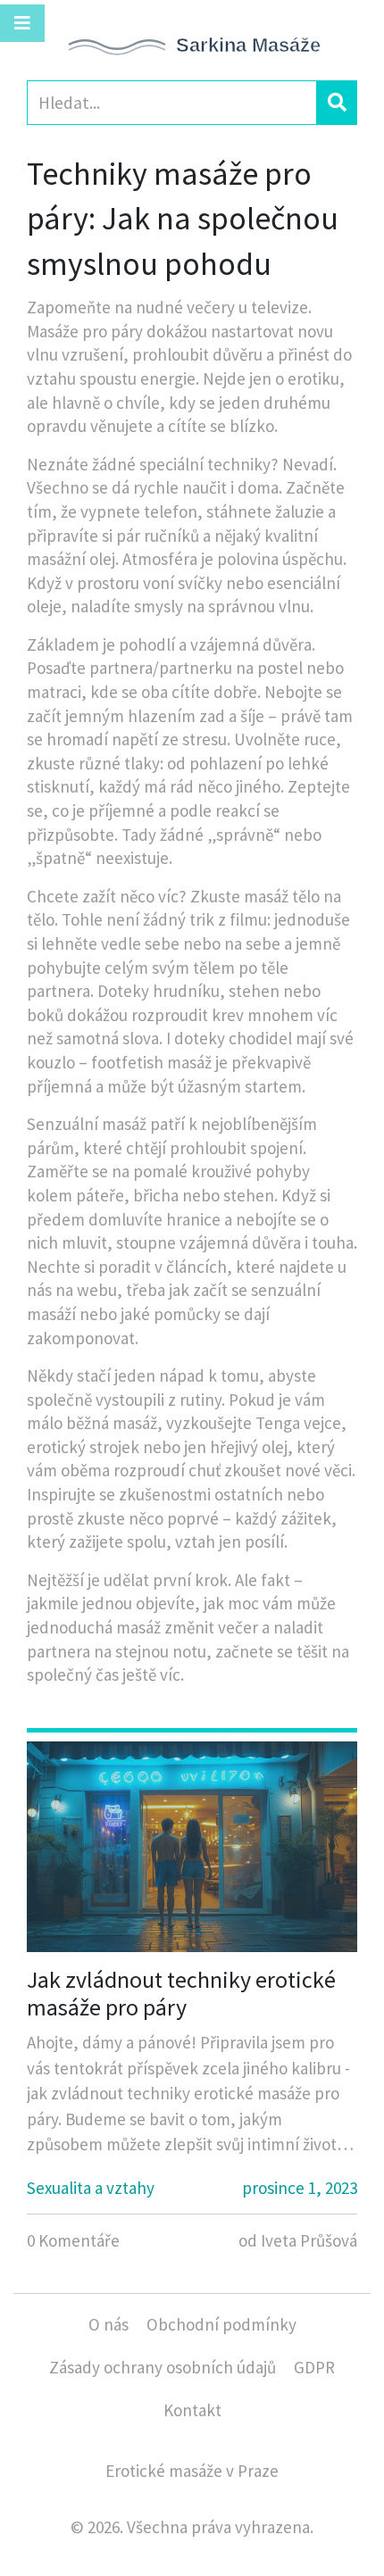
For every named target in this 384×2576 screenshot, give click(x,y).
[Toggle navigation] (22, 23)
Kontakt (192, 2410)
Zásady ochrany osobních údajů (163, 2367)
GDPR (314, 2367)
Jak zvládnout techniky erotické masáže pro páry (181, 1993)
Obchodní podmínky (221, 2324)
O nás (109, 2324)
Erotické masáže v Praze (192, 2471)
